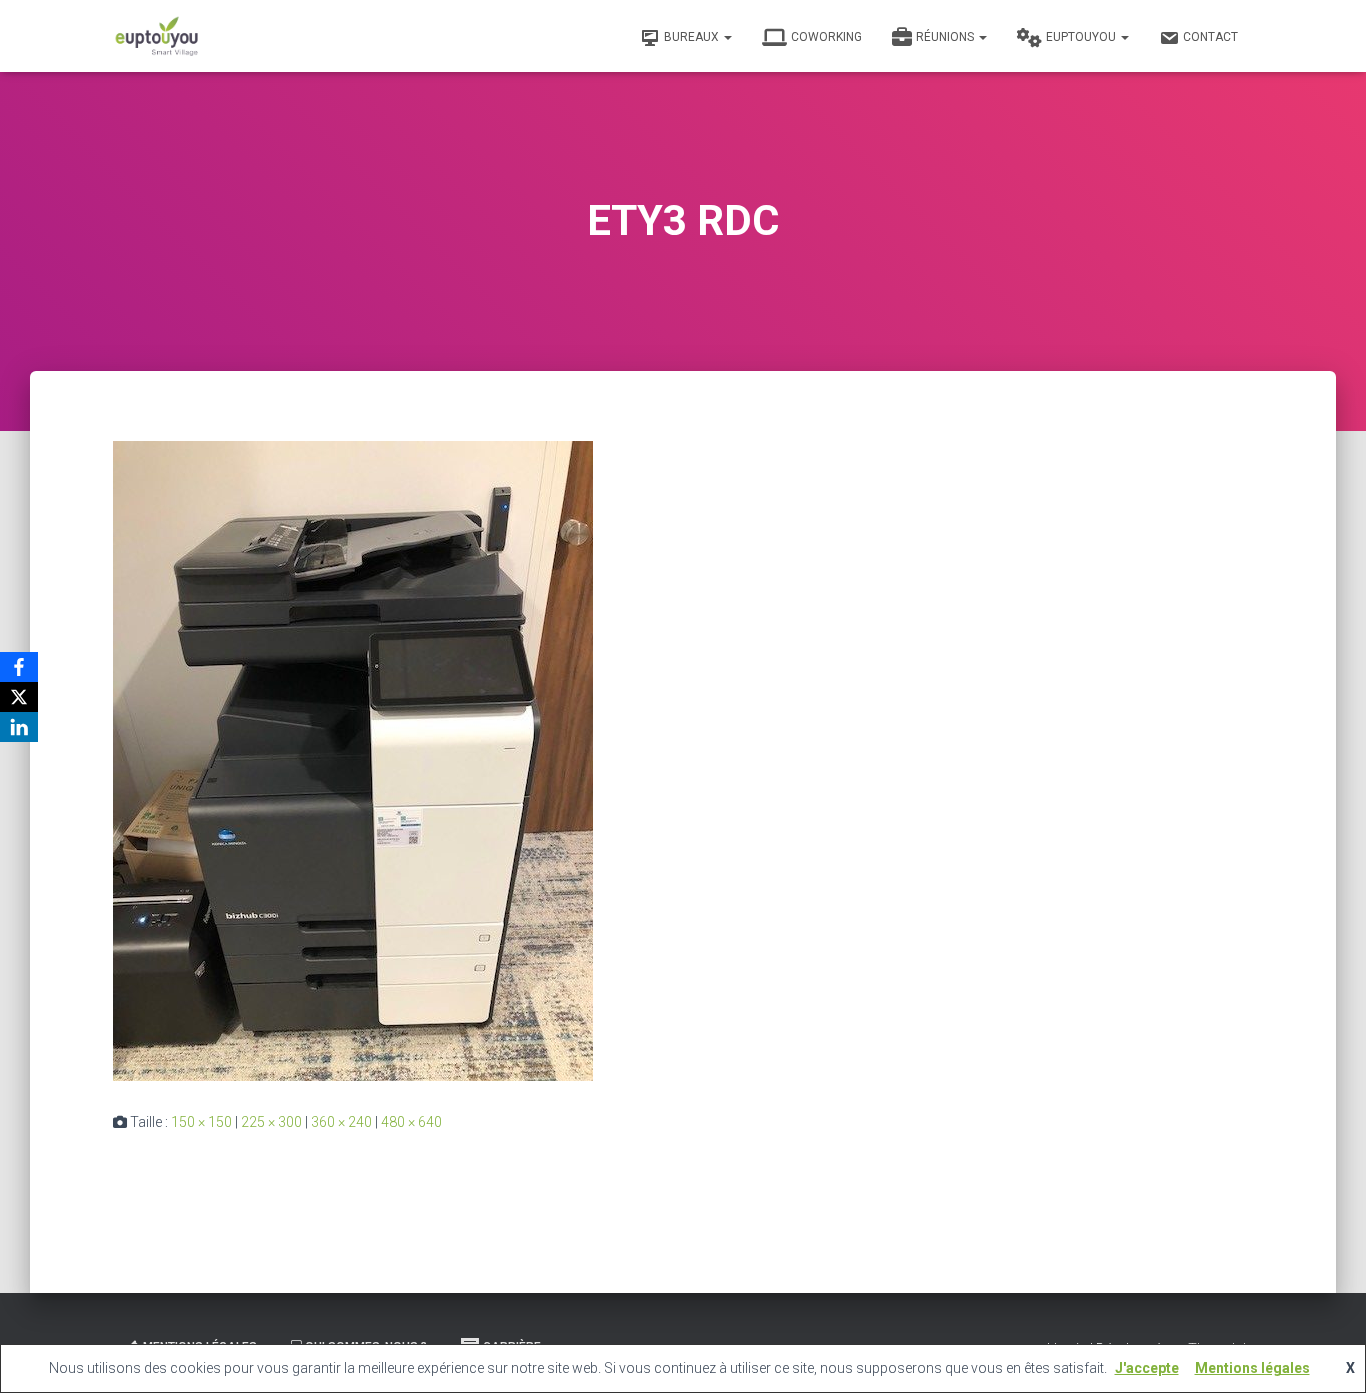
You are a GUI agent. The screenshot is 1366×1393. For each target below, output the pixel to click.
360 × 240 (341, 1122)
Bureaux (693, 37)
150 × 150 (201, 1122)
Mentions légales (1252, 1368)
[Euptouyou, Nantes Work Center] (157, 36)
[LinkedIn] (19, 727)
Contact (1210, 37)
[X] (19, 697)
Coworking (826, 37)
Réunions (946, 37)
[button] (727, 37)
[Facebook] (19, 667)
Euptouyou (1082, 37)
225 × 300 (271, 1122)
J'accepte (1147, 1368)
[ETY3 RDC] (353, 760)
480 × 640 (411, 1122)
